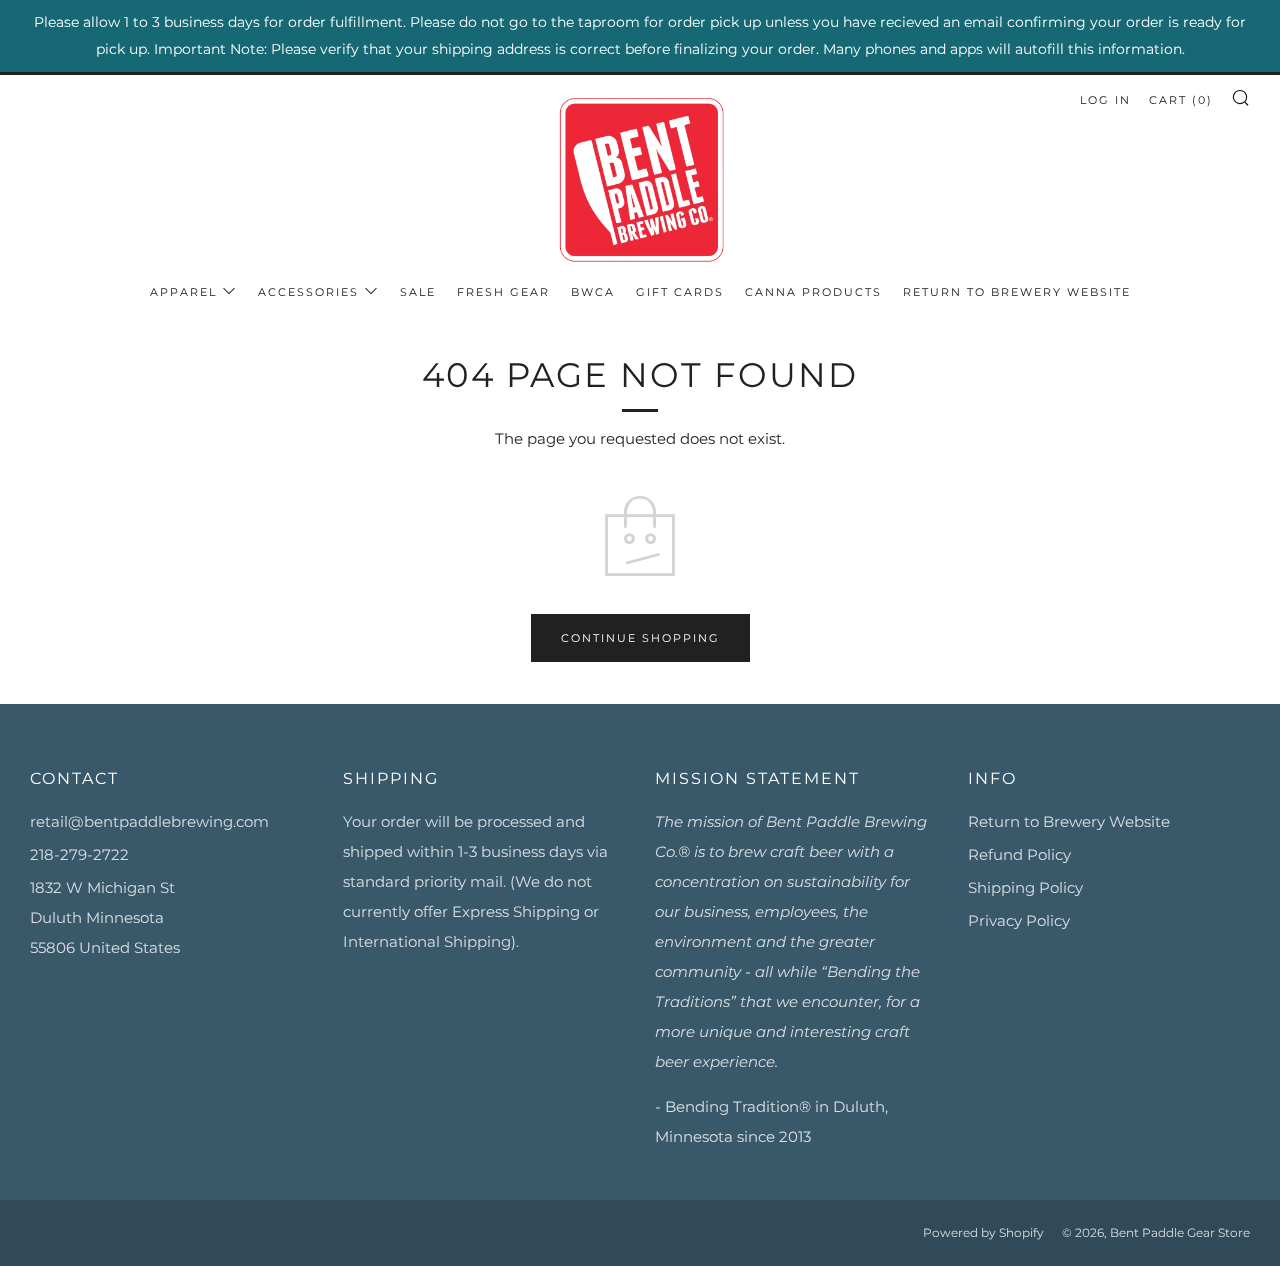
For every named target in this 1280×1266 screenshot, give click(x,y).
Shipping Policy (1025, 887)
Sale (418, 292)
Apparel (183, 292)
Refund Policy (1019, 854)
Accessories (308, 292)
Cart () (1181, 100)
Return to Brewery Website (1017, 292)
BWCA (593, 292)
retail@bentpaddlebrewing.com (149, 821)
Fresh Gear (503, 292)
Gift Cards (680, 292)
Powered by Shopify (983, 1232)
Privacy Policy (1019, 920)
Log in (1105, 100)
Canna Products (813, 292)
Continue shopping (640, 638)
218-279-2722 (79, 854)
